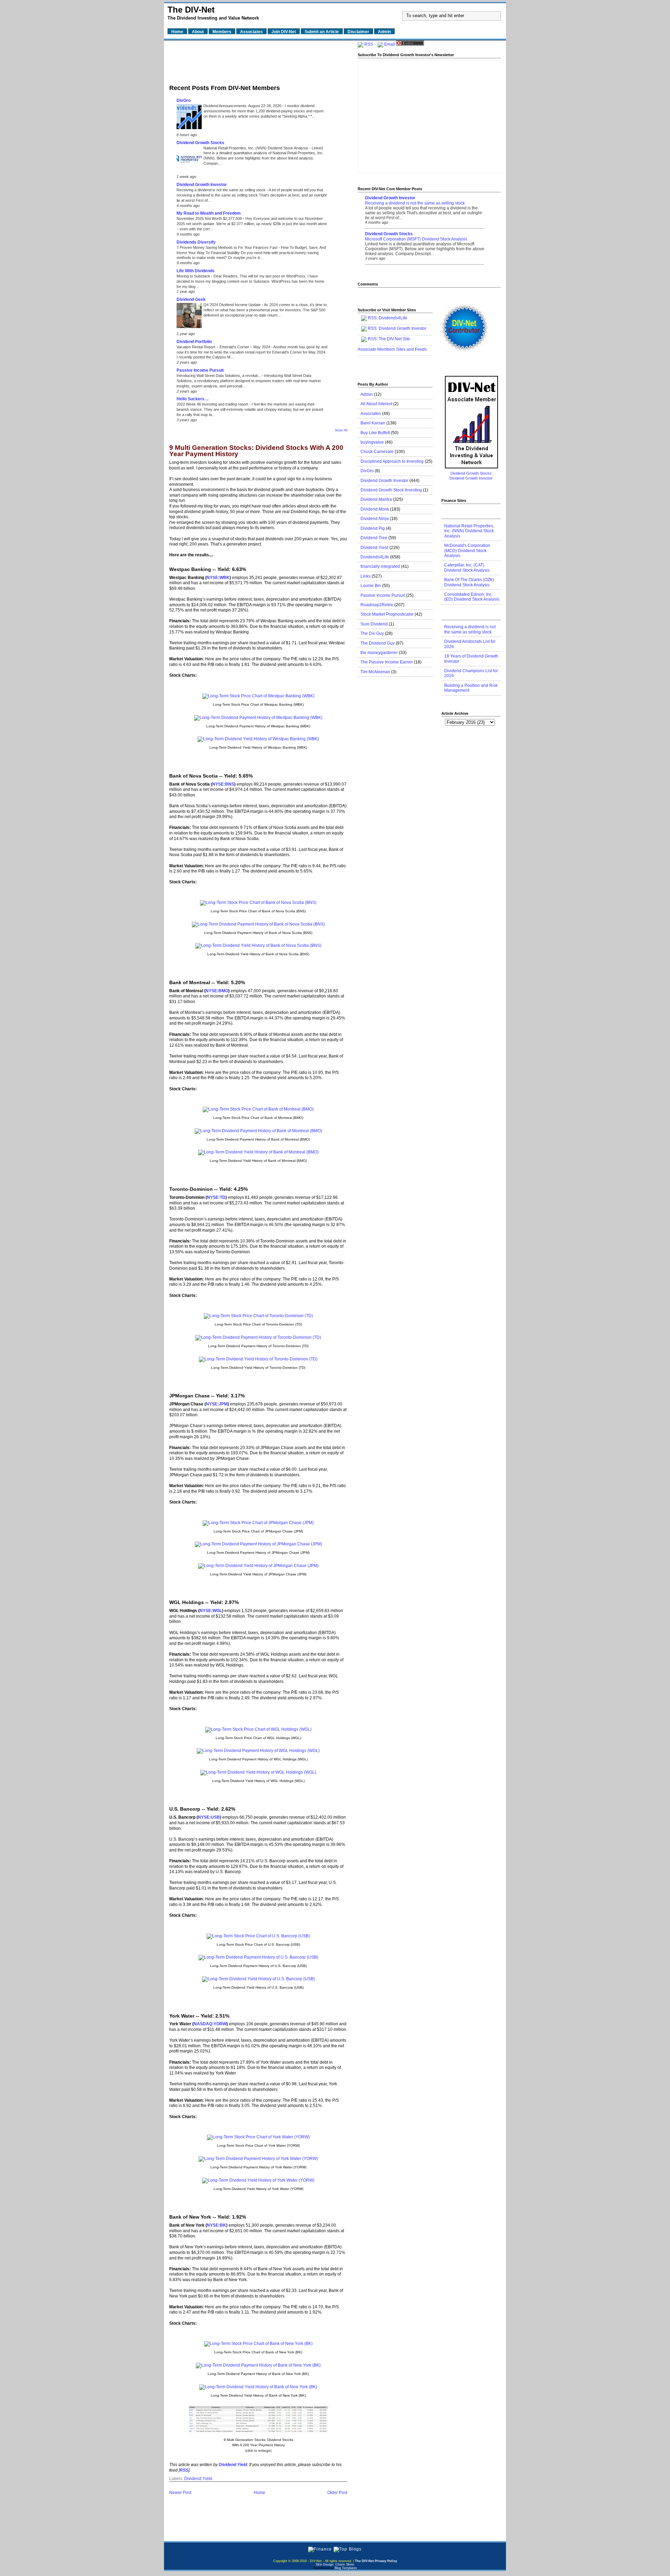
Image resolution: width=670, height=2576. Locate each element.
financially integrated (380, 566)
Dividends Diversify (196, 242)
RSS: (373, 328)
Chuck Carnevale (377, 452)
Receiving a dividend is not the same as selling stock (222, 190)
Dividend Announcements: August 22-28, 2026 (243, 106)
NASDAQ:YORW (210, 2024)
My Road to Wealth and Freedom (209, 213)
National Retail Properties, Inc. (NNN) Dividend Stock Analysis (256, 148)
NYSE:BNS (223, 784)
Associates (371, 414)
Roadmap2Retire (377, 605)
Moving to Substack (194, 276)
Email (390, 44)
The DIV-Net (191, 10)
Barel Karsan (373, 423)
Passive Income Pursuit (200, 370)
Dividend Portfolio (194, 342)
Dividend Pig (373, 528)
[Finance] (320, 2549)
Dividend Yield (198, 2479)
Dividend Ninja (375, 519)
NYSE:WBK (218, 578)
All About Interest (376, 404)
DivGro (184, 101)
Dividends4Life (393, 318)
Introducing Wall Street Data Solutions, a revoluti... (219, 376)
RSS (369, 44)
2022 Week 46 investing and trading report (213, 404)
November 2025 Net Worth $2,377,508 (210, 218)
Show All (341, 430)
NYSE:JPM (217, 1404)
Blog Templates (346, 2568)
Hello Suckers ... (193, 399)
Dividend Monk (375, 509)
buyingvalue (372, 442)
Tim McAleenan (375, 672)
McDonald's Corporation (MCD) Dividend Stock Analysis (467, 551)
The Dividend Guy (378, 643)
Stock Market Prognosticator (387, 614)
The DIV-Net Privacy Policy (376, 2561)
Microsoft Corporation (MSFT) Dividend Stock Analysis (416, 239)
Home (259, 2493)
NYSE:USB (209, 1817)
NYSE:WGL (211, 1611)
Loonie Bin (371, 586)
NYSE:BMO (217, 991)
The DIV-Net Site (394, 339)
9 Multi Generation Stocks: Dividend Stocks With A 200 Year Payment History (256, 451)
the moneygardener (379, 653)
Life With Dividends (196, 271)
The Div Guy (372, 633)
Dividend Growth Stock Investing (391, 490)
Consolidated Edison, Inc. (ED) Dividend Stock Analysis (472, 597)
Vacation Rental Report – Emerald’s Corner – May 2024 (224, 347)
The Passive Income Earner (387, 662)
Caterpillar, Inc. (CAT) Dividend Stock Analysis (467, 567)
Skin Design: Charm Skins (335, 2564)
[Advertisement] (258, 60)
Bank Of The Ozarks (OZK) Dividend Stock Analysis (469, 582)
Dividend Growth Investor (202, 185)
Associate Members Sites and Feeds (392, 349)
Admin (367, 394)
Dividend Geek (191, 299)
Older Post (337, 2493)
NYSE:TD (216, 1197)
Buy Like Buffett (375, 433)
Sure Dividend (374, 624)
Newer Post (180, 2493)
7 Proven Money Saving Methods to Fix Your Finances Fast (228, 247)
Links (366, 576)
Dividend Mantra (376, 499)
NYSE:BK (217, 2225)
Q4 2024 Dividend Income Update (233, 305)
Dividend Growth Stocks (200, 143)
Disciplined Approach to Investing (392, 461)
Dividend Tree (374, 538)
